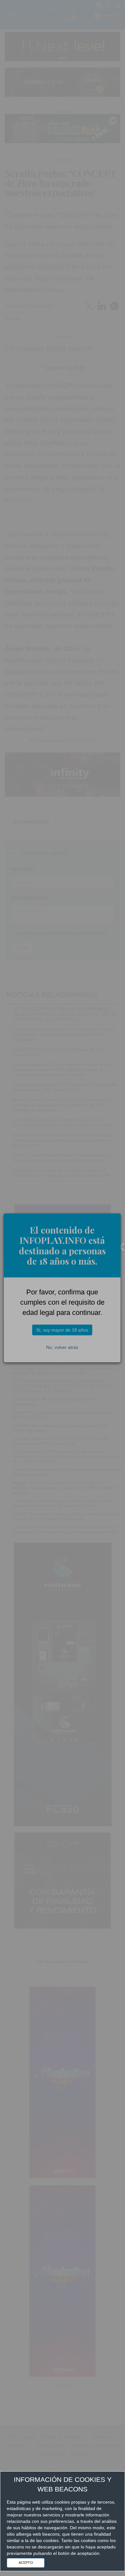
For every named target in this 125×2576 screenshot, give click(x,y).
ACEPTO (26, 2563)
